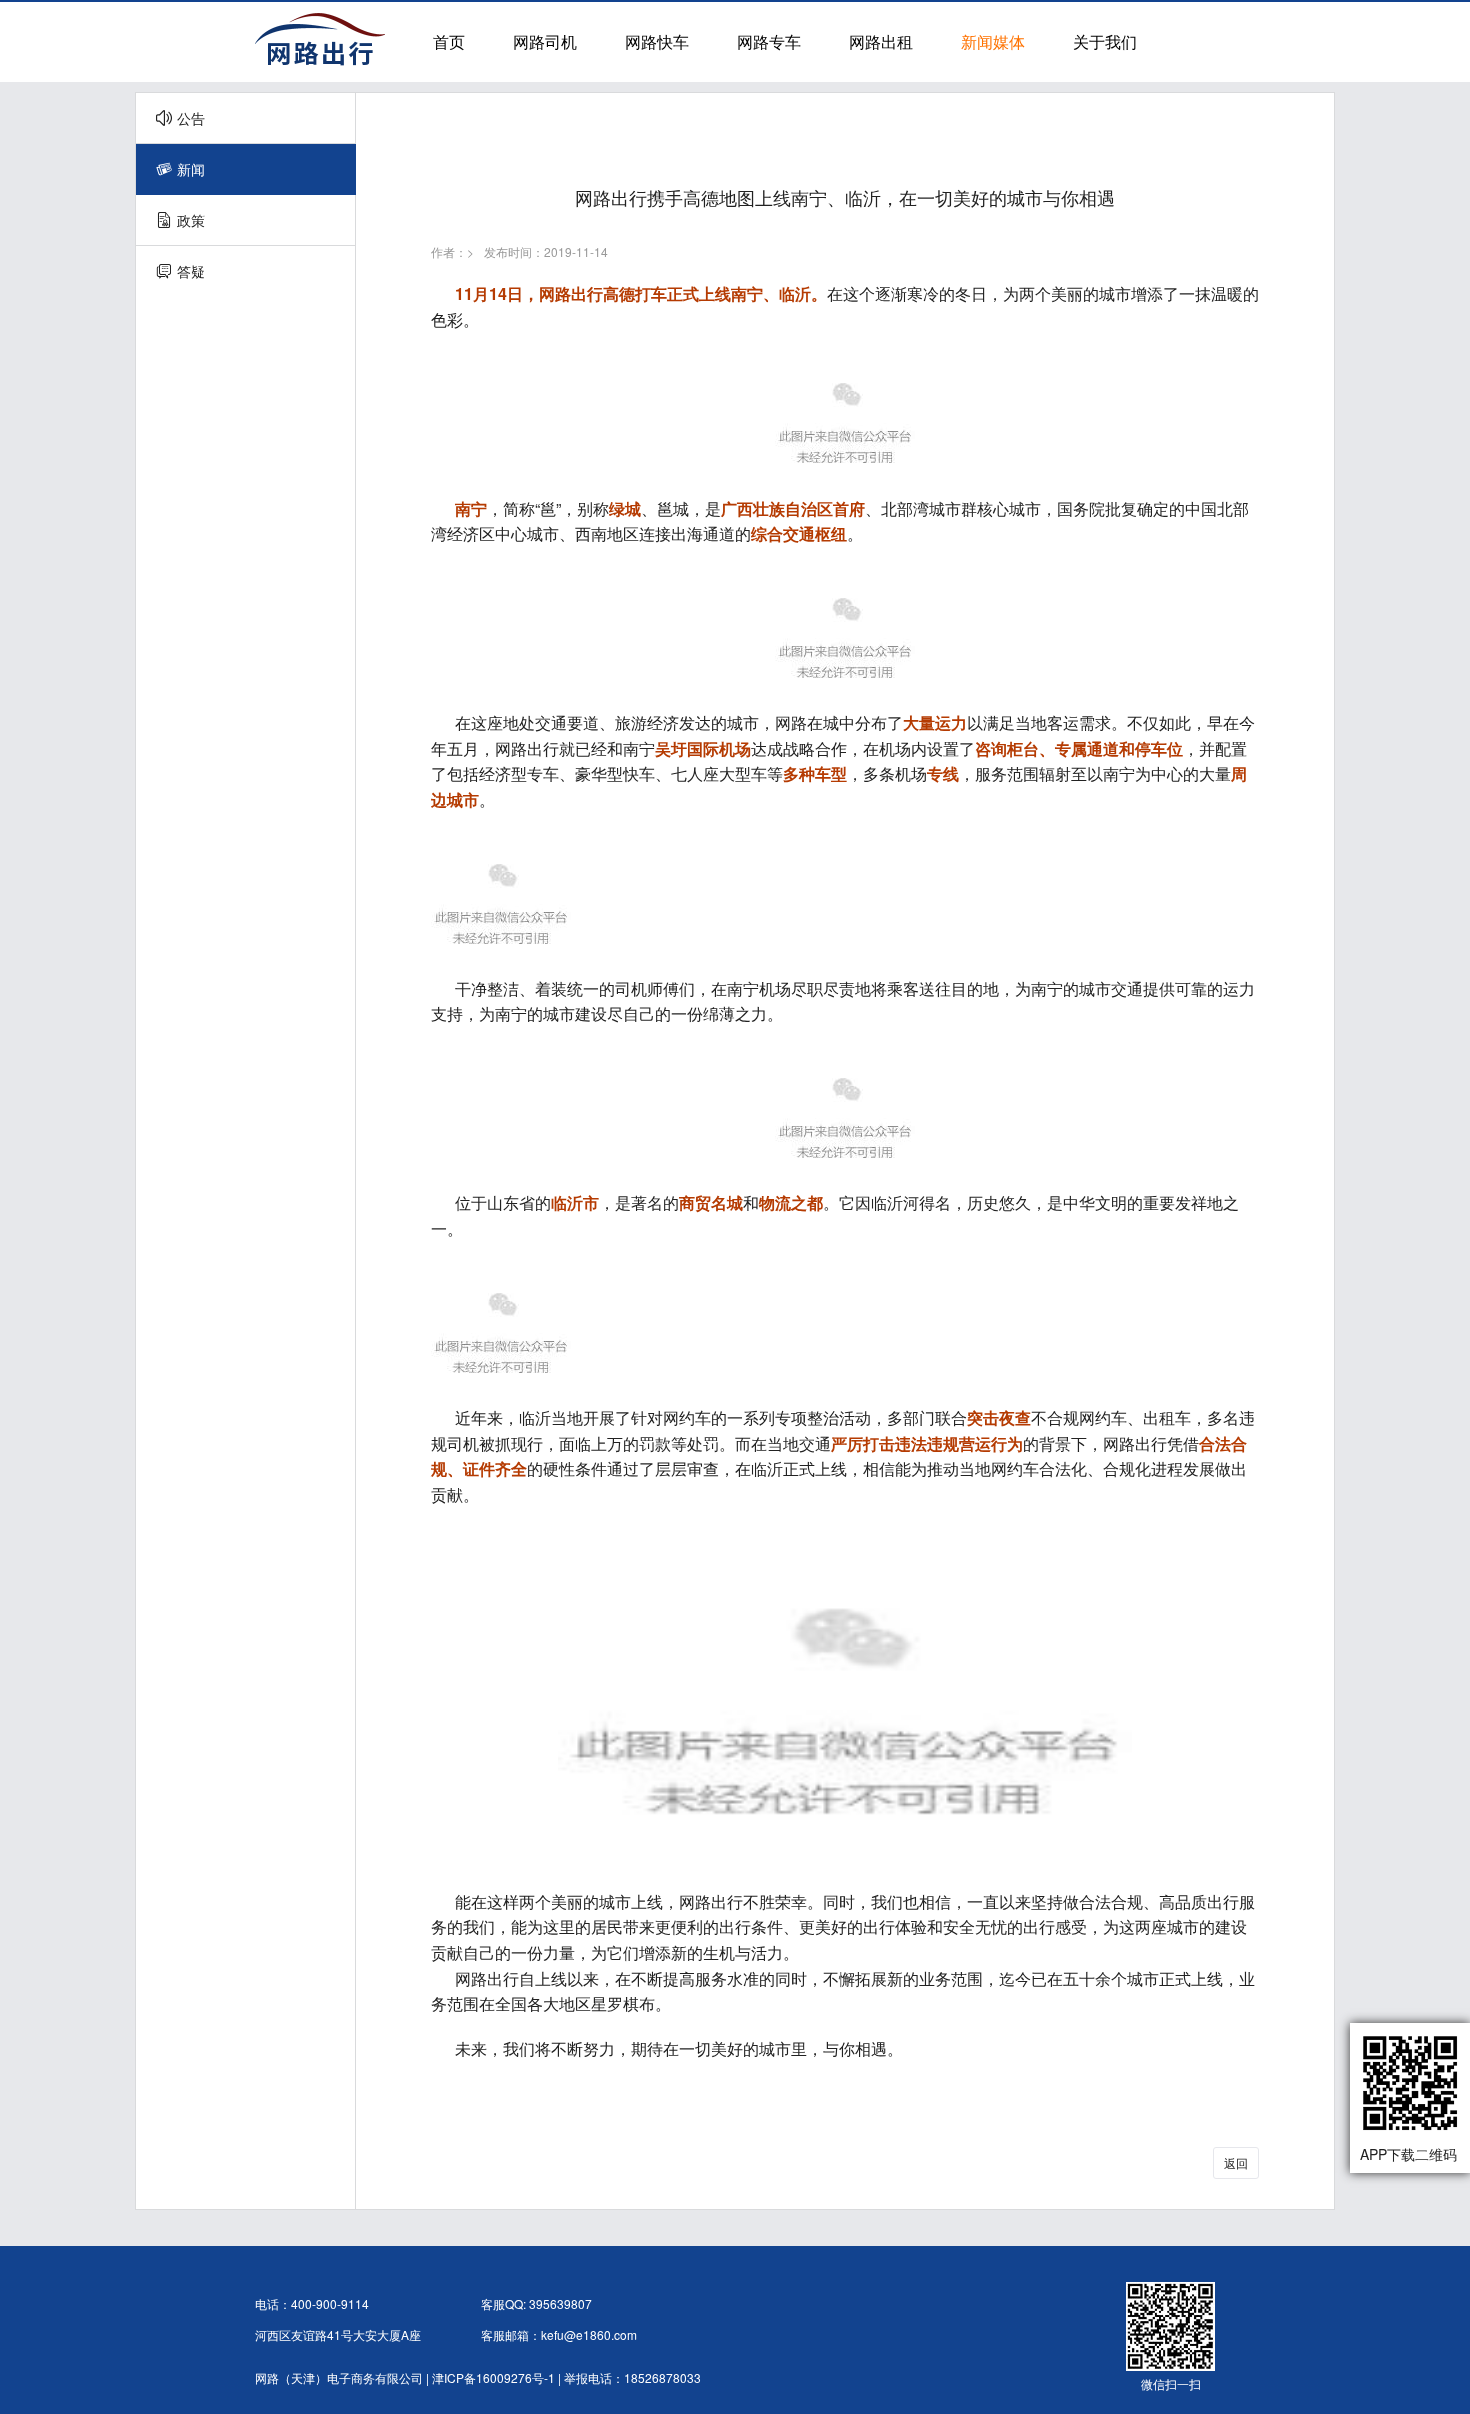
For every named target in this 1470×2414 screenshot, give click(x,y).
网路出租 (881, 41)
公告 (191, 118)
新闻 (191, 169)
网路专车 (769, 41)
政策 (191, 220)
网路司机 (545, 41)
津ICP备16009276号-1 (493, 2377)
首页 (449, 41)
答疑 (191, 271)
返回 (1236, 2162)
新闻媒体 (993, 41)
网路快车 (657, 41)
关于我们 (1105, 41)
